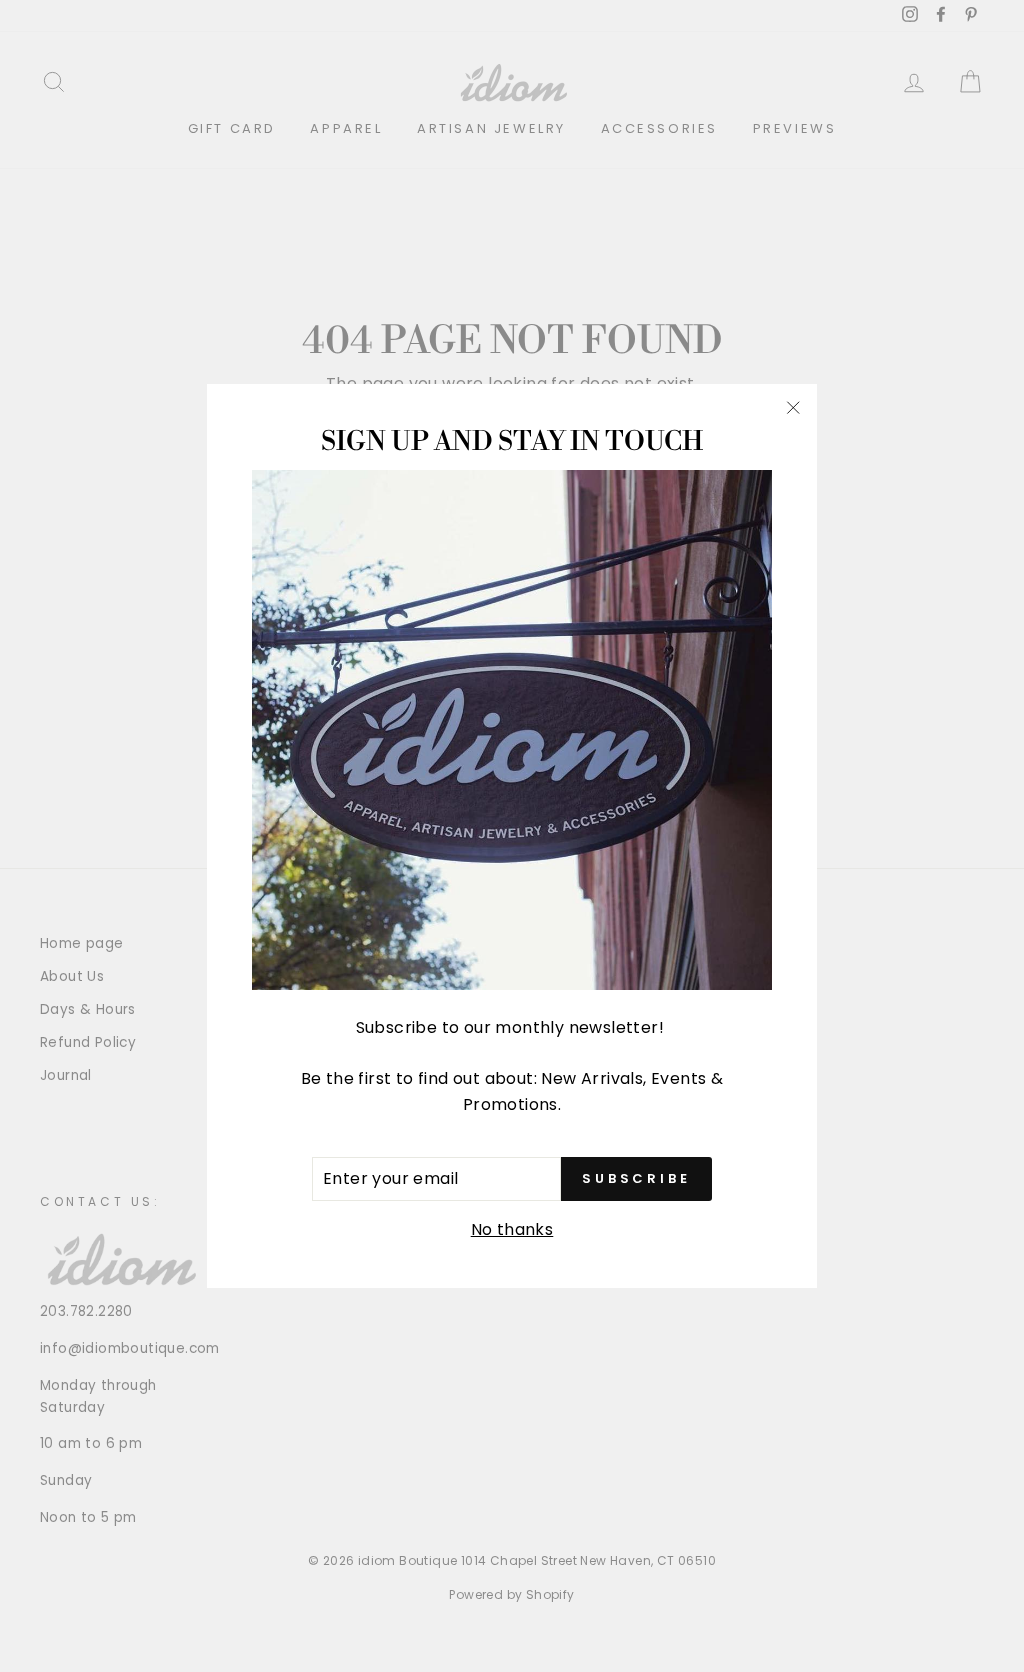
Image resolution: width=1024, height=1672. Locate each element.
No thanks (512, 1229)
